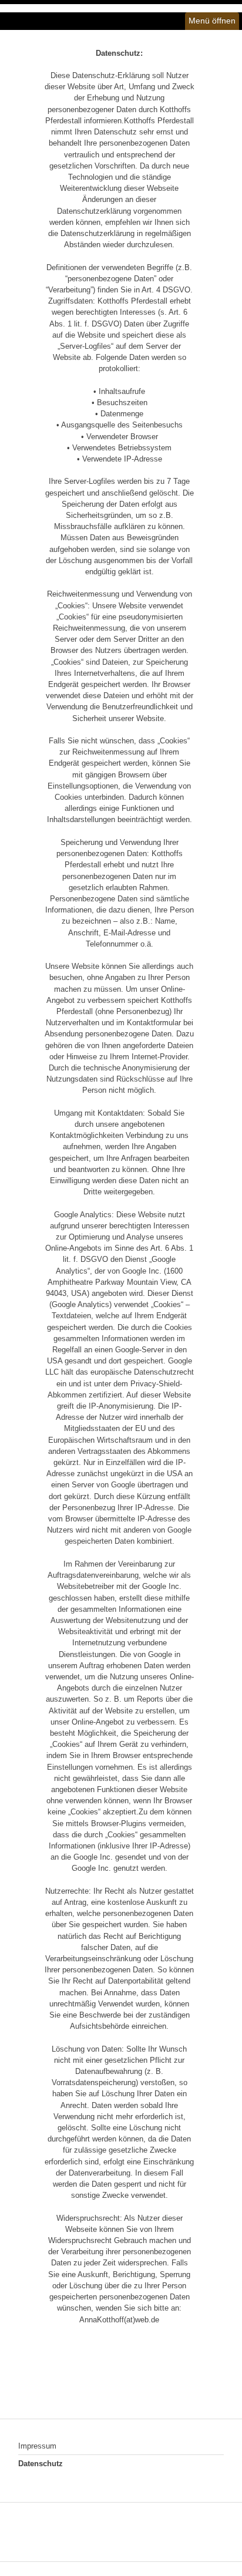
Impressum (37, 2446)
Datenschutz (41, 2464)
